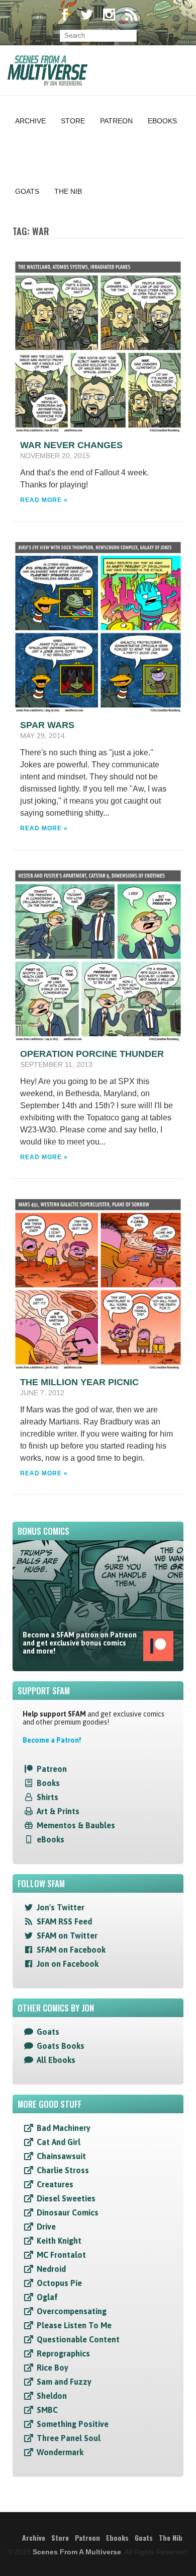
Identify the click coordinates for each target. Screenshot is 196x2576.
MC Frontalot (61, 2255)
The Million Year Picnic (79, 1382)
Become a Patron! (52, 1740)
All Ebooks (56, 2060)
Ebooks (162, 121)
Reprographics (63, 2353)
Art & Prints (58, 1811)
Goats (27, 191)
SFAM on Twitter (67, 1936)
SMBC (47, 2410)
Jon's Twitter (61, 1907)
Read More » (44, 500)
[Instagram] (109, 16)
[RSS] (131, 16)
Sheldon (52, 2396)
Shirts (47, 1797)
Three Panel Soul (69, 2438)
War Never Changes (71, 445)
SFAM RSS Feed (64, 1921)
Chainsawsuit (61, 2156)
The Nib (68, 191)
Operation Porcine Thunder (92, 1054)
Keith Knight (59, 2241)
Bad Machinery (64, 2128)
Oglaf (47, 2297)
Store (73, 121)
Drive (46, 2227)
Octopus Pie (59, 2283)
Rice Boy (53, 2368)
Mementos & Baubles (76, 1825)
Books (48, 1783)
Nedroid (51, 2269)
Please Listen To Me (74, 2325)
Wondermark (60, 2452)
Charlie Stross (63, 2170)
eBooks (51, 1839)
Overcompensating (72, 2311)
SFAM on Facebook (71, 1950)
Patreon (116, 121)
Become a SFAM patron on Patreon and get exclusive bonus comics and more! (80, 1643)
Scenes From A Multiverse (77, 2552)
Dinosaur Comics (68, 2212)
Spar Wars (47, 725)
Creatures (55, 2184)
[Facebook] (65, 16)
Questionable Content (78, 2339)
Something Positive (73, 2424)
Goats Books (61, 2046)
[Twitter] (87, 16)
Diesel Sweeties (66, 2198)
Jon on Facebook (68, 1964)
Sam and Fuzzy (64, 2382)
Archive (30, 121)
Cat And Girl (59, 2142)
